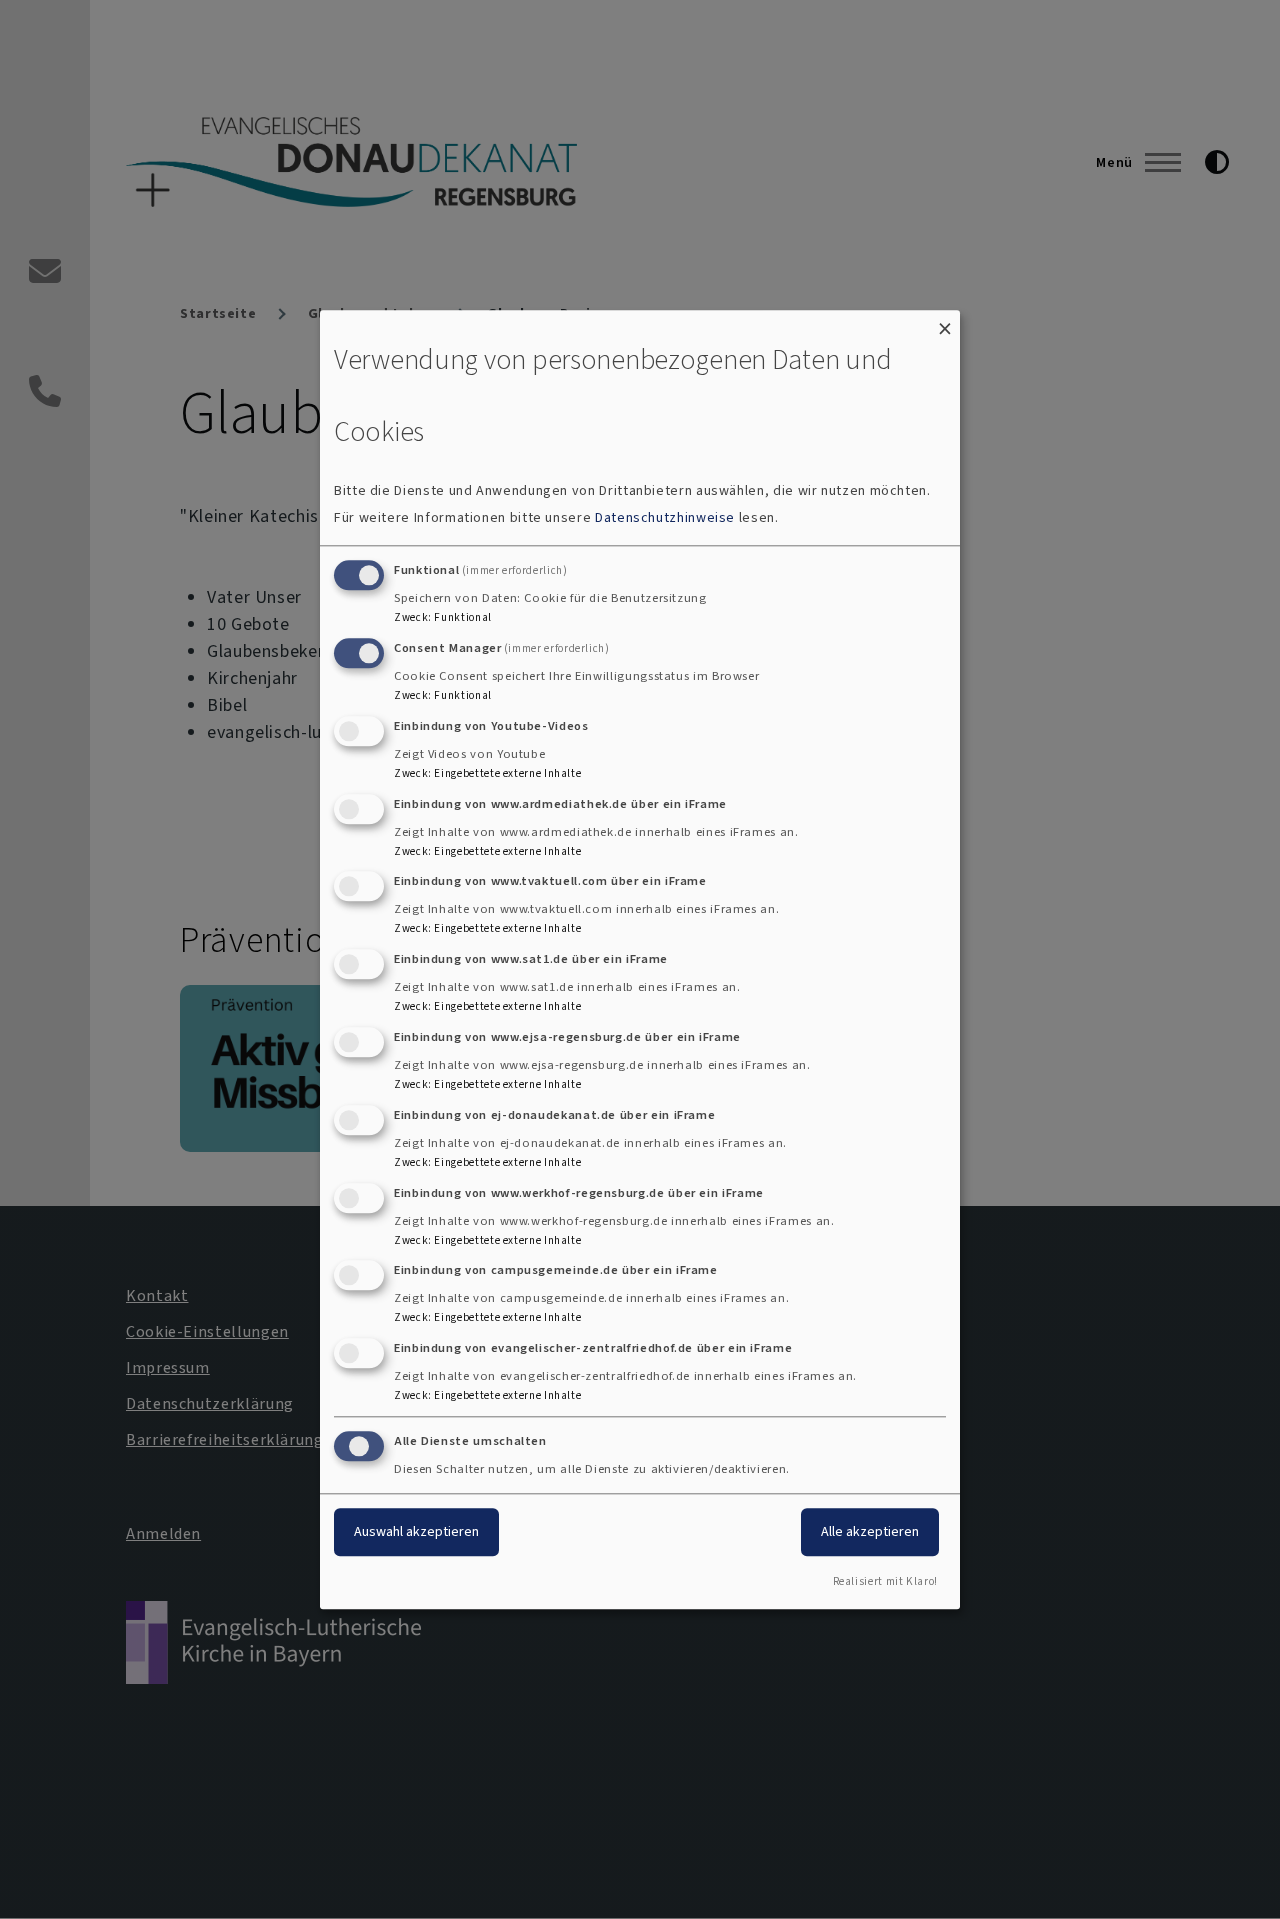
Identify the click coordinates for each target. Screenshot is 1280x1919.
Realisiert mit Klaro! (885, 1581)
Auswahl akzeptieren (416, 1531)
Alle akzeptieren (870, 1531)
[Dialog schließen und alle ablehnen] (945, 322)
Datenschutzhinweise (665, 518)
